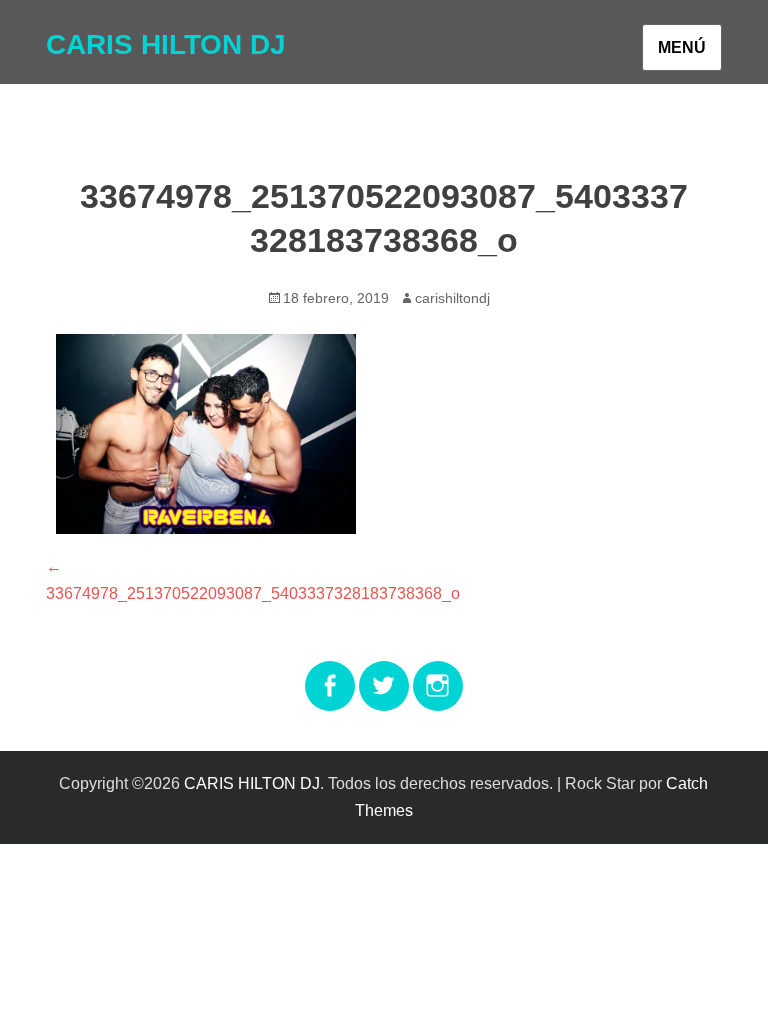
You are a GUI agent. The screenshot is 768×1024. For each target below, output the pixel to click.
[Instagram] (438, 673)
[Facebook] (330, 673)
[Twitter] (384, 673)
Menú (682, 47)
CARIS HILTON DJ (166, 44)
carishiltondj (452, 298)
